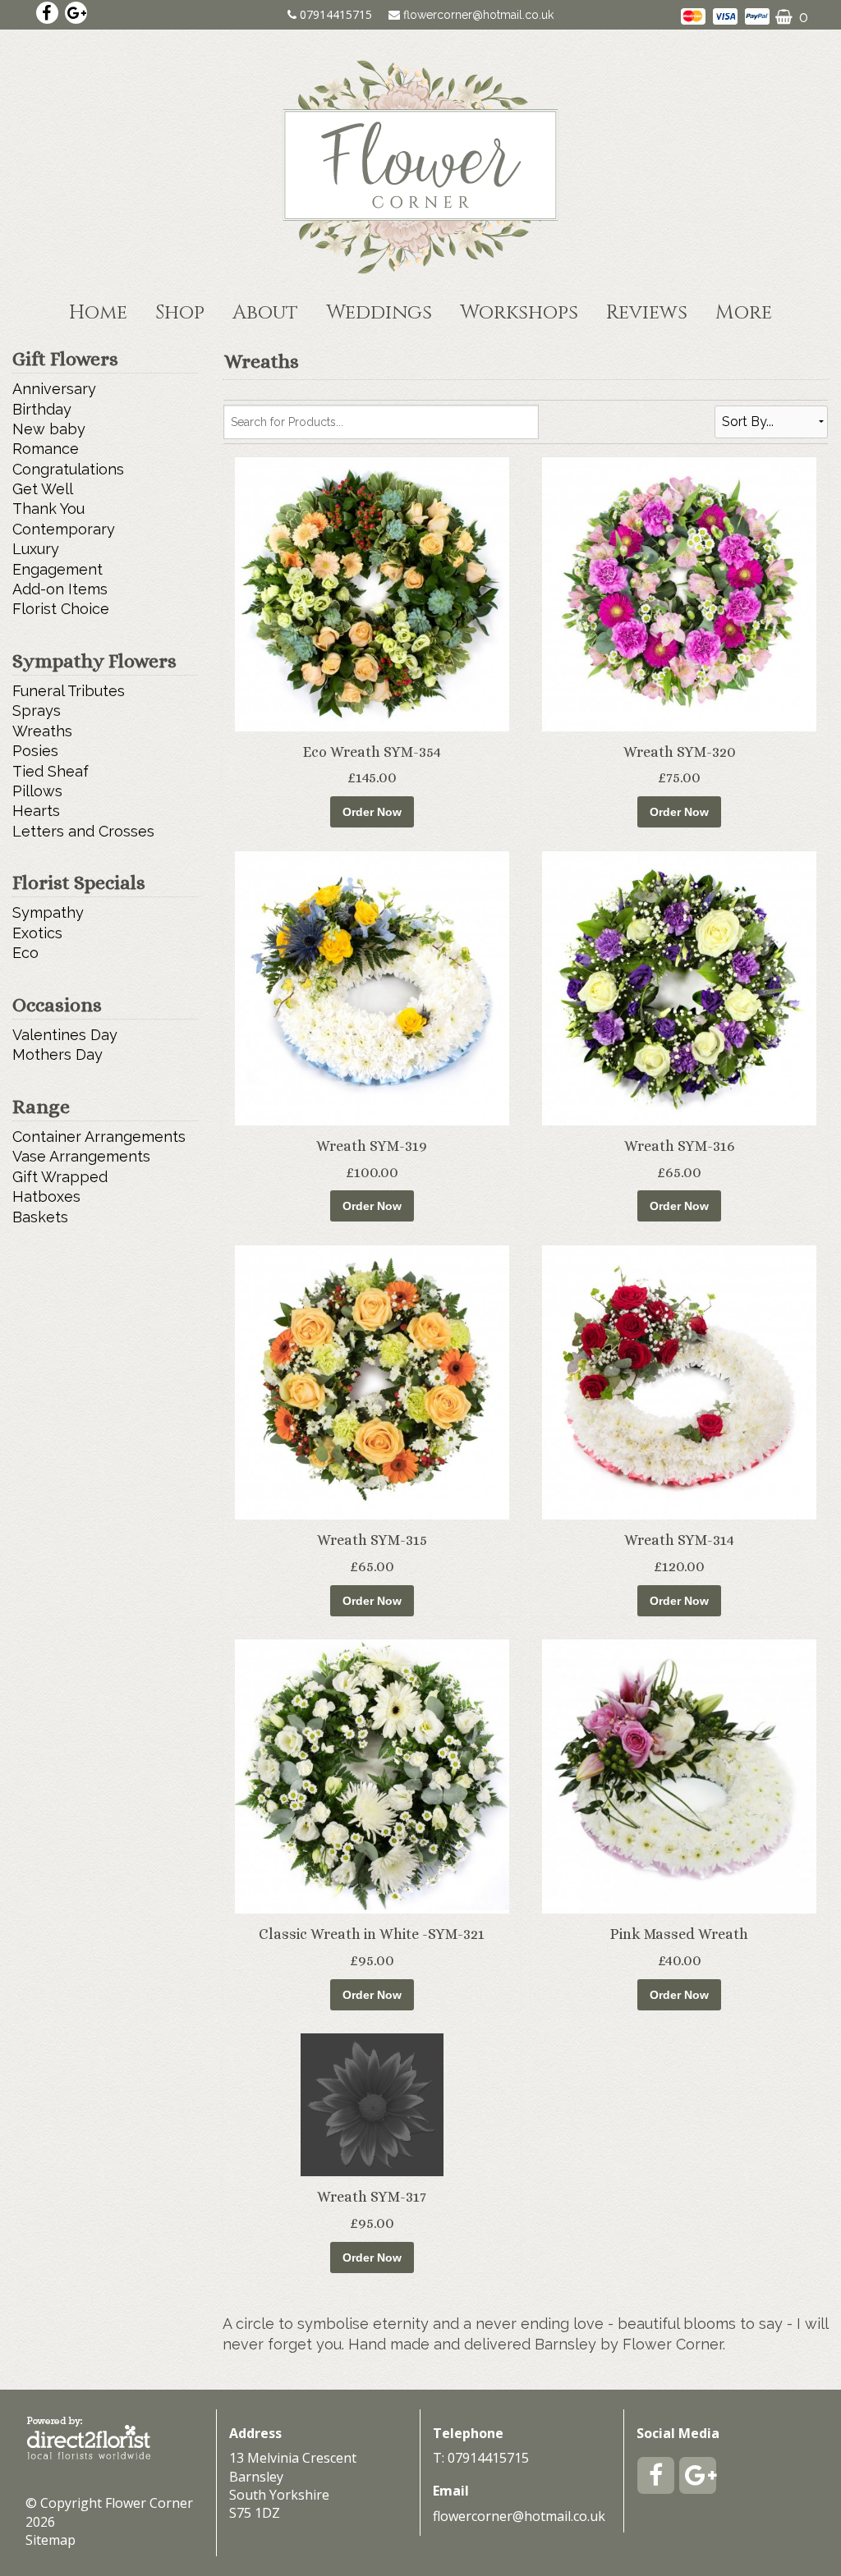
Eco (25, 953)
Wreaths (42, 731)
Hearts (36, 811)
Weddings (379, 313)
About (265, 313)
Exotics (37, 933)
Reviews (647, 313)
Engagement (57, 569)
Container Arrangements (99, 1137)
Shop (180, 313)
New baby (49, 429)
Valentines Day (65, 1035)
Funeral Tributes (69, 691)
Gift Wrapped (60, 1177)
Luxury (36, 549)
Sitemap (51, 2540)
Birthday (42, 409)
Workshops (519, 313)
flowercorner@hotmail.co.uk (478, 15)
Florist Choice (61, 609)
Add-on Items (60, 589)
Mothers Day (57, 1054)
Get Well (43, 489)
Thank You (48, 509)
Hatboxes (46, 1196)
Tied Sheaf (51, 771)
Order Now (372, 812)
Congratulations (68, 469)
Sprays (37, 710)
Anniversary (54, 389)
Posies (35, 751)
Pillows (37, 791)
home (98, 313)
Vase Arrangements (81, 1156)
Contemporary (64, 529)
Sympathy (48, 912)
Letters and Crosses (83, 831)
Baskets (40, 1217)
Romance (46, 449)
